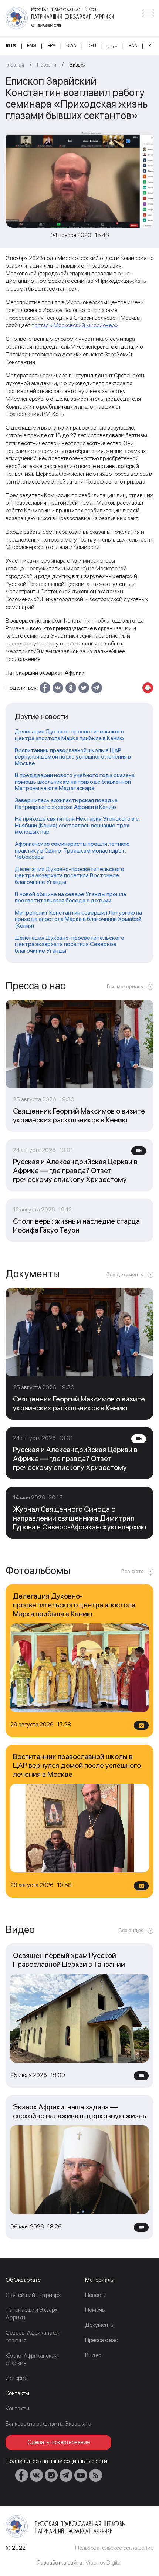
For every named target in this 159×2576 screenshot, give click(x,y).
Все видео (131, 1930)
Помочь (95, 2310)
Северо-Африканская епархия (33, 2336)
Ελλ (133, 46)
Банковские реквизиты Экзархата (48, 2424)
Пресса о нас (102, 2340)
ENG (31, 46)
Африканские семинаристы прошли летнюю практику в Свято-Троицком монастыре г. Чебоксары (72, 850)
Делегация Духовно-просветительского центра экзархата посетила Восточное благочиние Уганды (70, 876)
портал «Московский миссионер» (75, 325)
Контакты (17, 2408)
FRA (51, 46)
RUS (11, 46)
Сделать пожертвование (59, 2442)
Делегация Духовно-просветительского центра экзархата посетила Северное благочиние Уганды (70, 944)
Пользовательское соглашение (114, 2548)
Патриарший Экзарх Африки (31, 2314)
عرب (112, 46)
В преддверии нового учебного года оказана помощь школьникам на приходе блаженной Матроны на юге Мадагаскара (75, 782)
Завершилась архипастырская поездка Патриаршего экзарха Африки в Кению (66, 804)
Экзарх (77, 65)
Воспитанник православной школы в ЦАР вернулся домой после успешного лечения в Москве (73, 757)
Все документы (125, 1274)
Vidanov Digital (104, 2563)
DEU (92, 46)
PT (151, 46)
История (16, 2378)
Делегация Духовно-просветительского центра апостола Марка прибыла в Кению (70, 735)
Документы (100, 2325)
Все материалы (125, 986)
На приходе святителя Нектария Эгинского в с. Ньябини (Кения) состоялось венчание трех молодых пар (77, 825)
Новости (47, 65)
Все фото (133, 1571)
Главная (15, 65)
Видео (93, 2355)
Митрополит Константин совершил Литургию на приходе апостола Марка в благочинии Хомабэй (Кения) (78, 919)
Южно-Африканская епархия (31, 2359)
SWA (71, 46)
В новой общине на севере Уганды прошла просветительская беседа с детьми (70, 897)
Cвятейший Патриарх (33, 2295)
